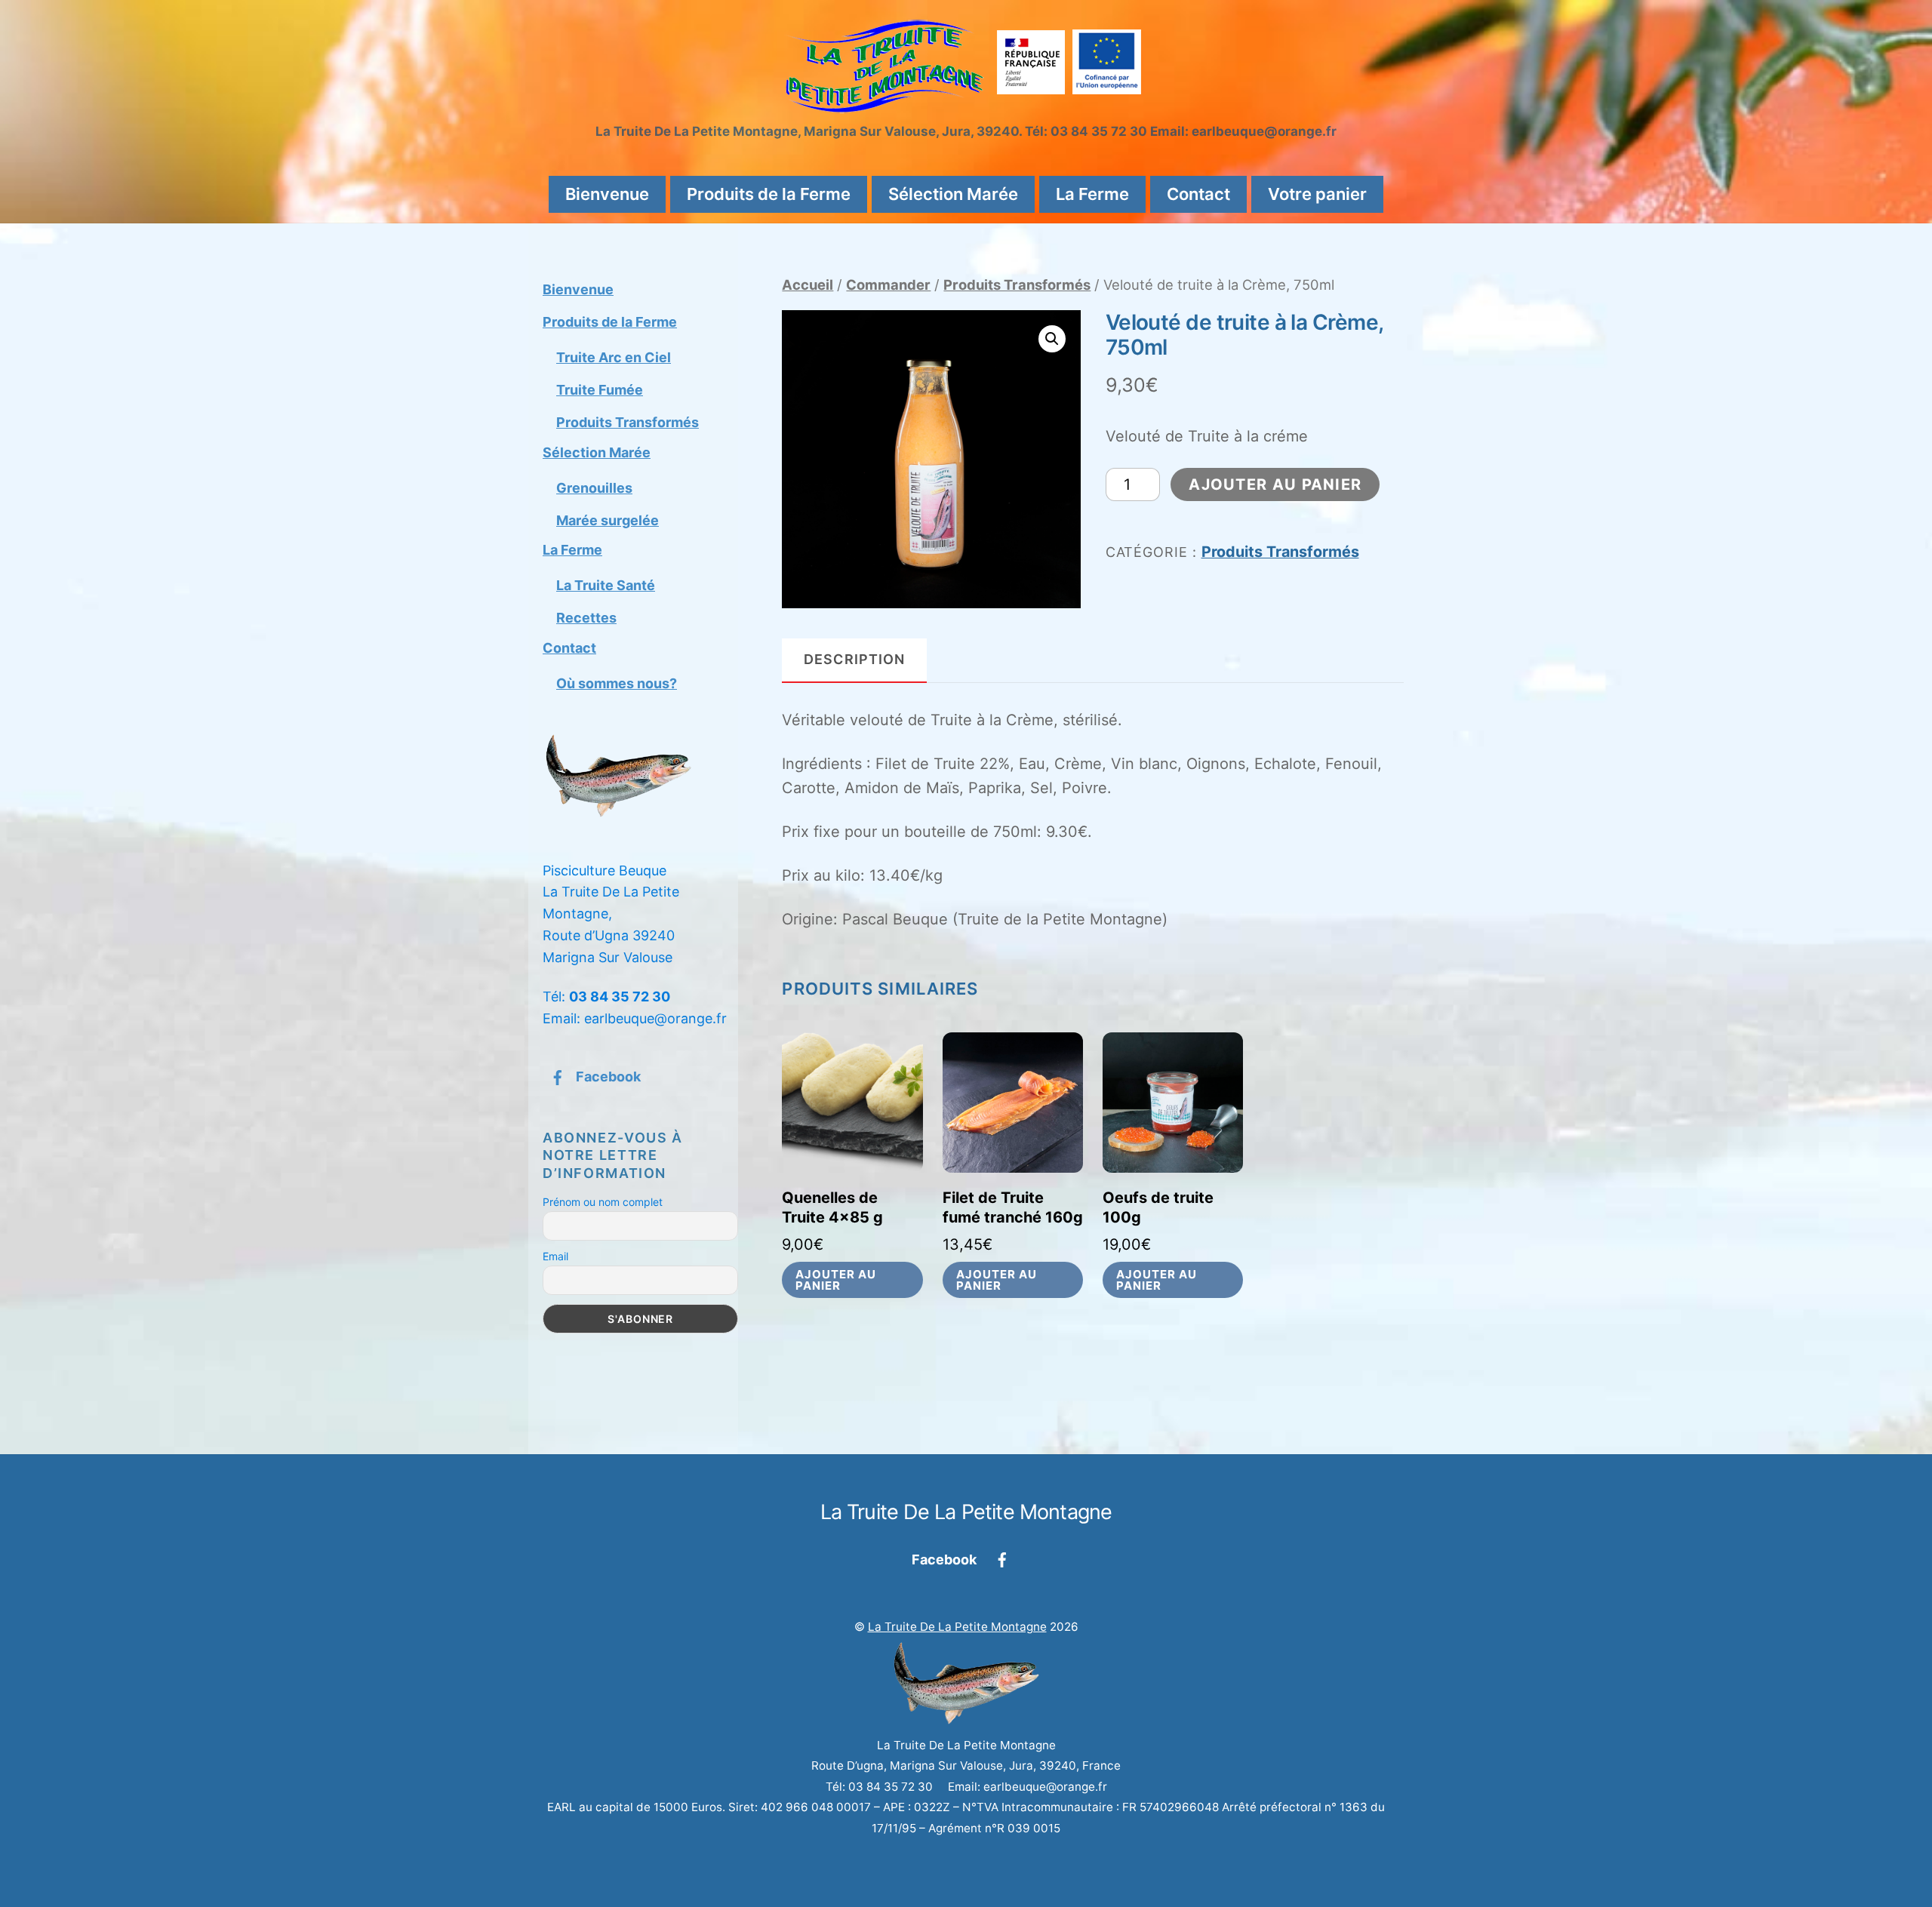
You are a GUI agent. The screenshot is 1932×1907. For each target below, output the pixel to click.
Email (555, 1256)
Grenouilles (594, 488)
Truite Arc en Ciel (614, 357)
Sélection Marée (953, 194)
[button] (1052, 339)
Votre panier (1317, 194)
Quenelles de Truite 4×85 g (832, 1207)
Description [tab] (854, 659)
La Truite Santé (606, 585)
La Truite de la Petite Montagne (957, 1627)
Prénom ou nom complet (603, 1202)
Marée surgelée (608, 520)
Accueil (808, 285)
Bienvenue (607, 194)
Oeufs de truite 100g (1158, 1207)
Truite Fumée (600, 390)
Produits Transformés (1017, 285)
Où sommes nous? (617, 683)
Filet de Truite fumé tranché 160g (1013, 1207)
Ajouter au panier (1275, 484)
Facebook (607, 1077)
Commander (888, 285)
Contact (1198, 194)
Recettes (586, 618)
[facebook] (1002, 1558)
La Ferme (1092, 194)
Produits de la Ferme (769, 194)
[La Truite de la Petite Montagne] (966, 105)
